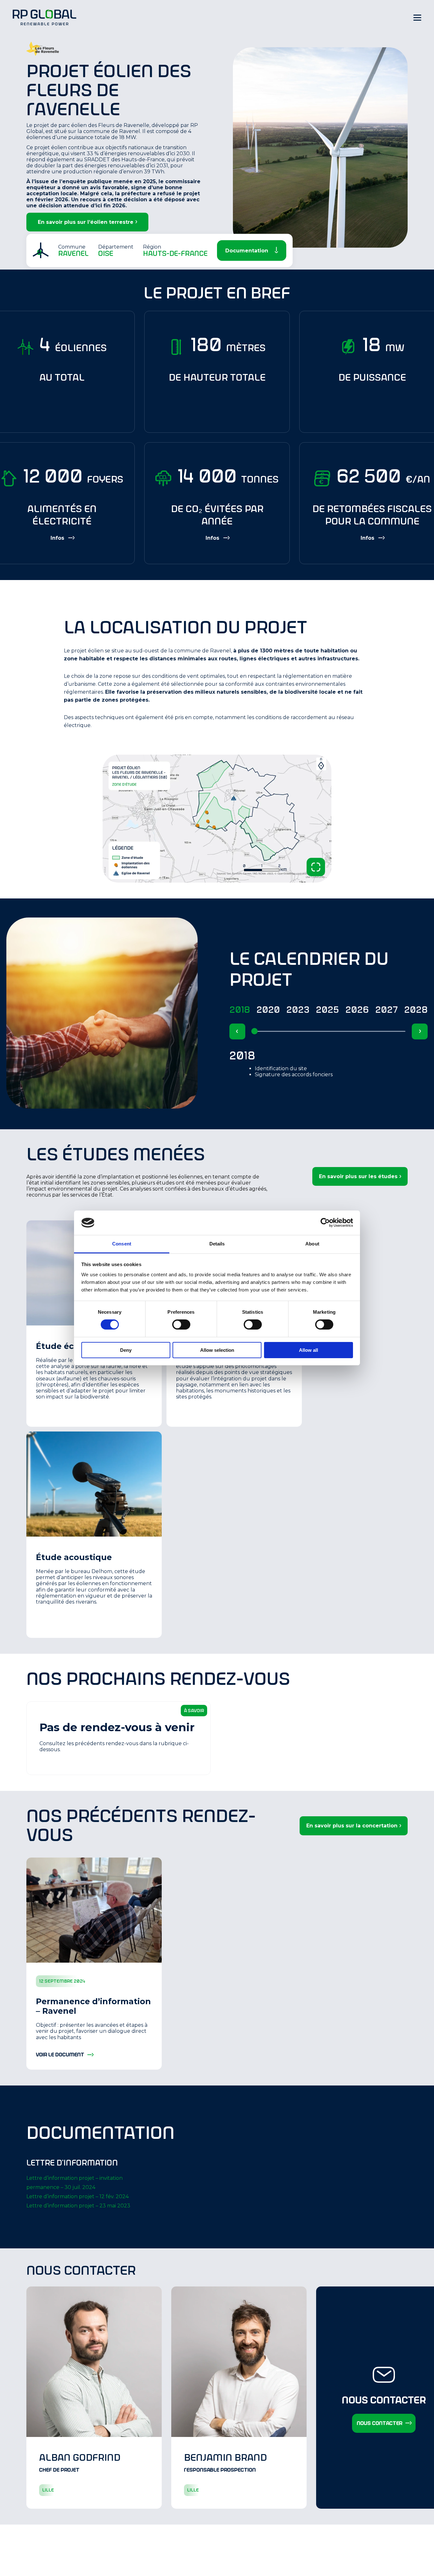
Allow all (309, 1350)
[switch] (181, 1325)
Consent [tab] (122, 1244)
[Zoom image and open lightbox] (316, 867)
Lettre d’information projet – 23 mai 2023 (78, 2206)
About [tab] (312, 1244)
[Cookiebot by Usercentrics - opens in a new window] (325, 1223)
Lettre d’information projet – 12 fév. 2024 (78, 2196)
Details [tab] (217, 1244)
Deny (126, 1350)
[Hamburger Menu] (417, 17)
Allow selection (217, 1350)
